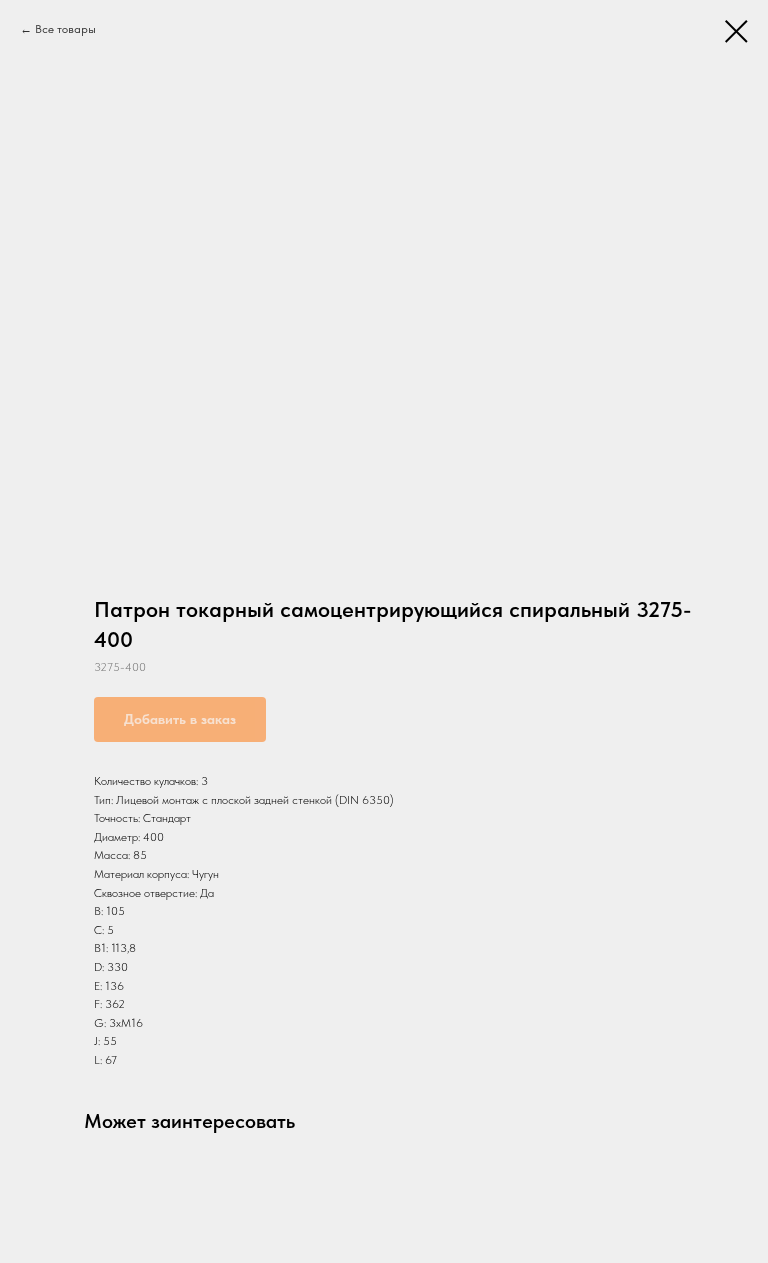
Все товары (65, 29)
